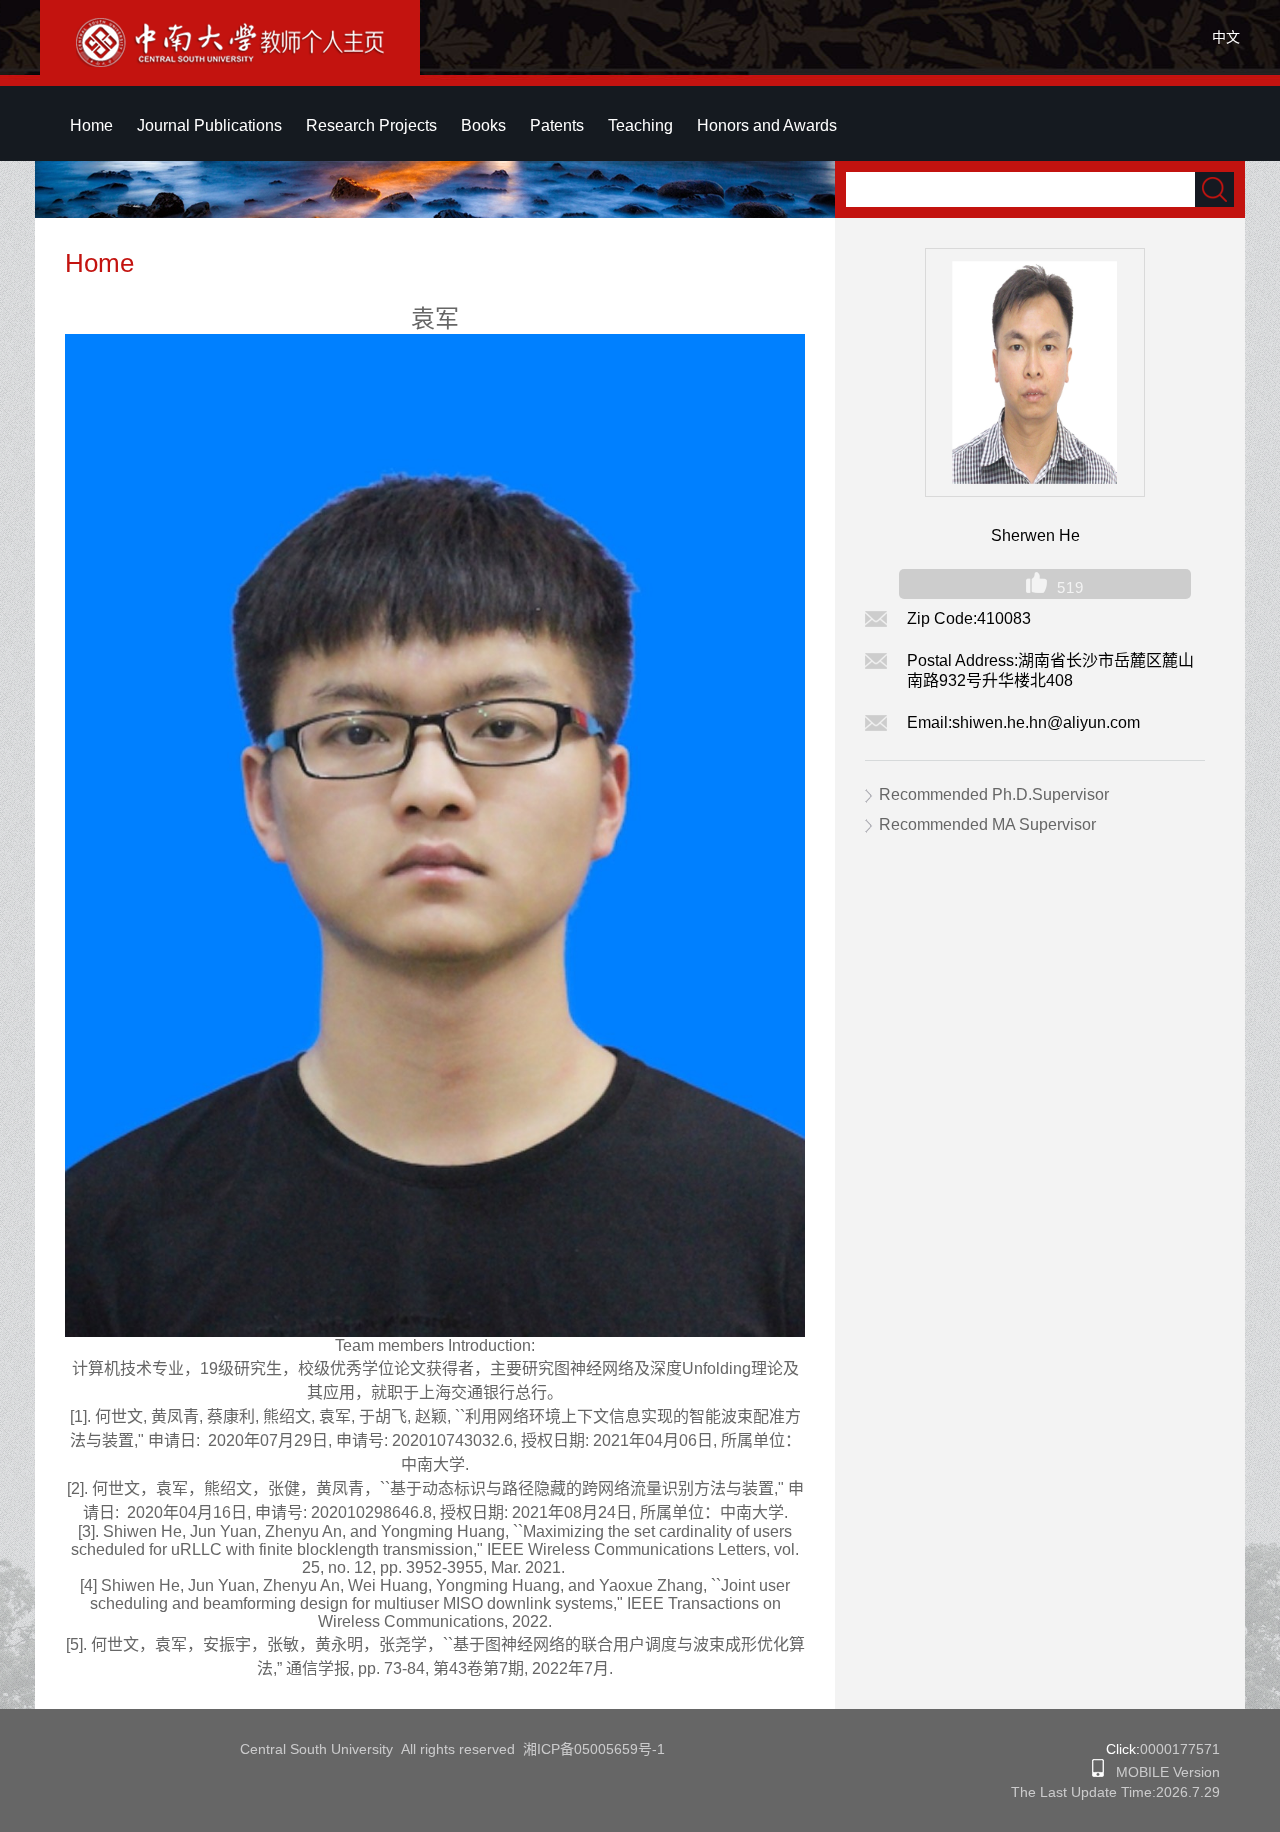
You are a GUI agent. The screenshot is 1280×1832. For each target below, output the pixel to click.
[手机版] (1098, 1772)
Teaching (640, 125)
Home (91, 125)
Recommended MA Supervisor (987, 824)
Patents (557, 125)
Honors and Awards (767, 125)
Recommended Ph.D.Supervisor (994, 794)
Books (483, 125)
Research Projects (371, 125)
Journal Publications (209, 125)
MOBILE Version (1162, 1772)
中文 (1226, 37)
